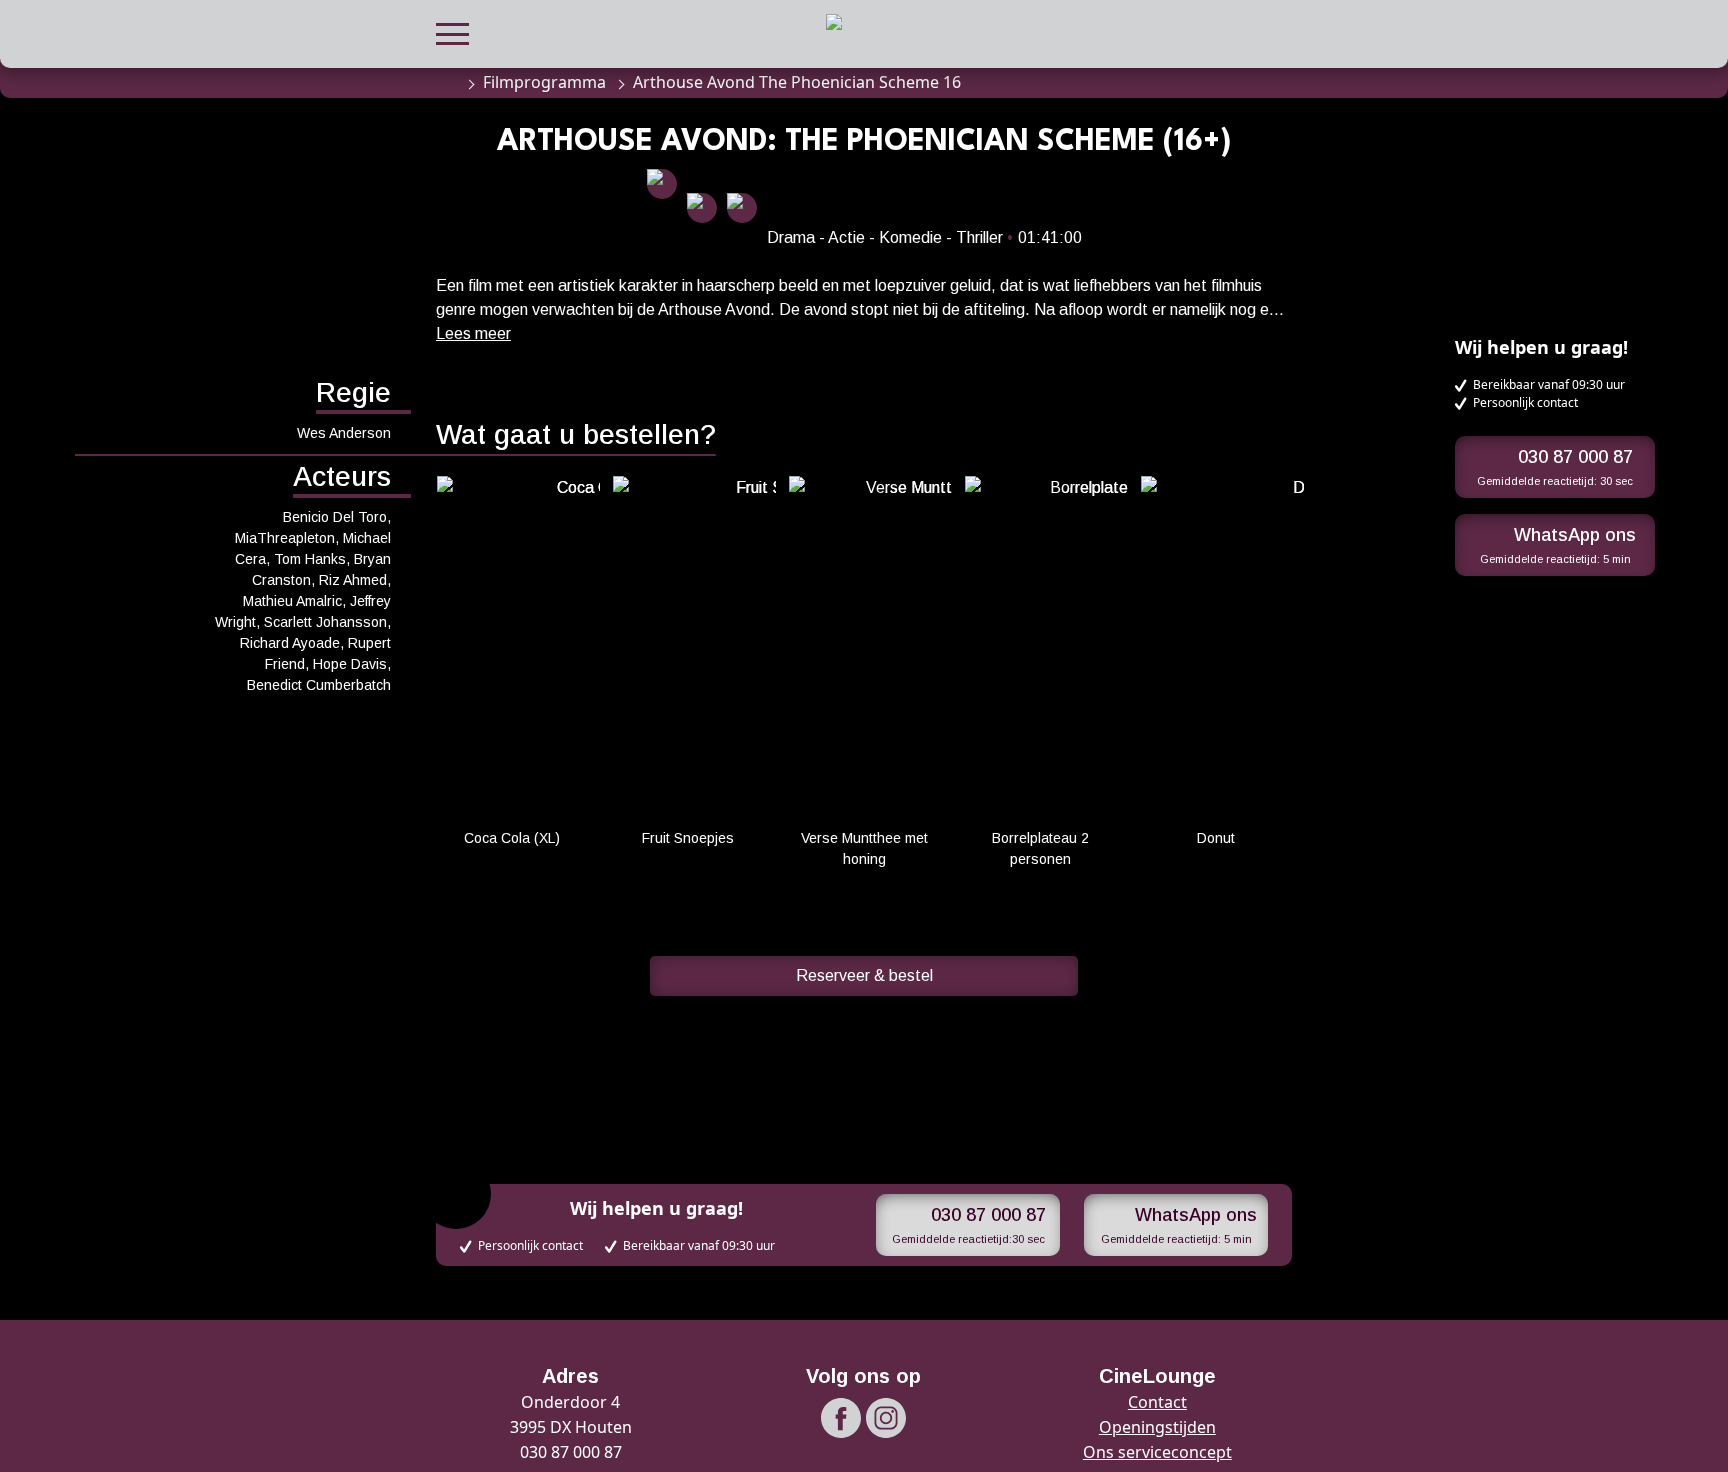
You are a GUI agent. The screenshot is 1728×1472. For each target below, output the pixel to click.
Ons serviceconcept (1157, 1452)
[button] (452, 31)
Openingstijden (1157, 1427)
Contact (1157, 1402)
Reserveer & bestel (864, 975)
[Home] (446, 82)
